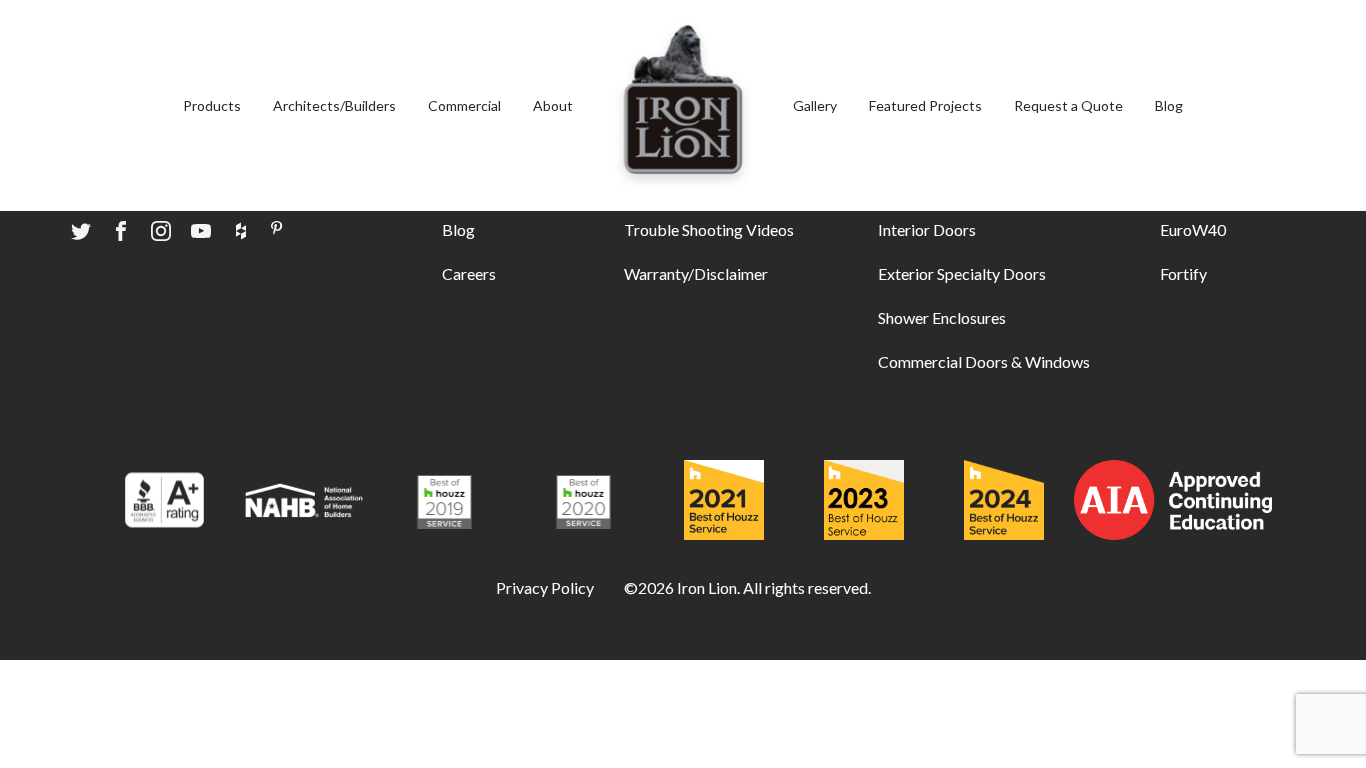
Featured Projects (925, 105)
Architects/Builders (334, 105)
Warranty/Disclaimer (696, 273)
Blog (1169, 105)
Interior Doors (927, 229)
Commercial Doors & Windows (984, 361)
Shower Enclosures (942, 317)
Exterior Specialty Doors (962, 273)
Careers (469, 273)
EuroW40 (1193, 229)
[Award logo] (164, 503)
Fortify (1183, 273)
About (553, 105)
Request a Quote (1068, 105)
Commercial (464, 105)
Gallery (815, 105)
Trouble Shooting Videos (709, 229)
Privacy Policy (545, 587)
